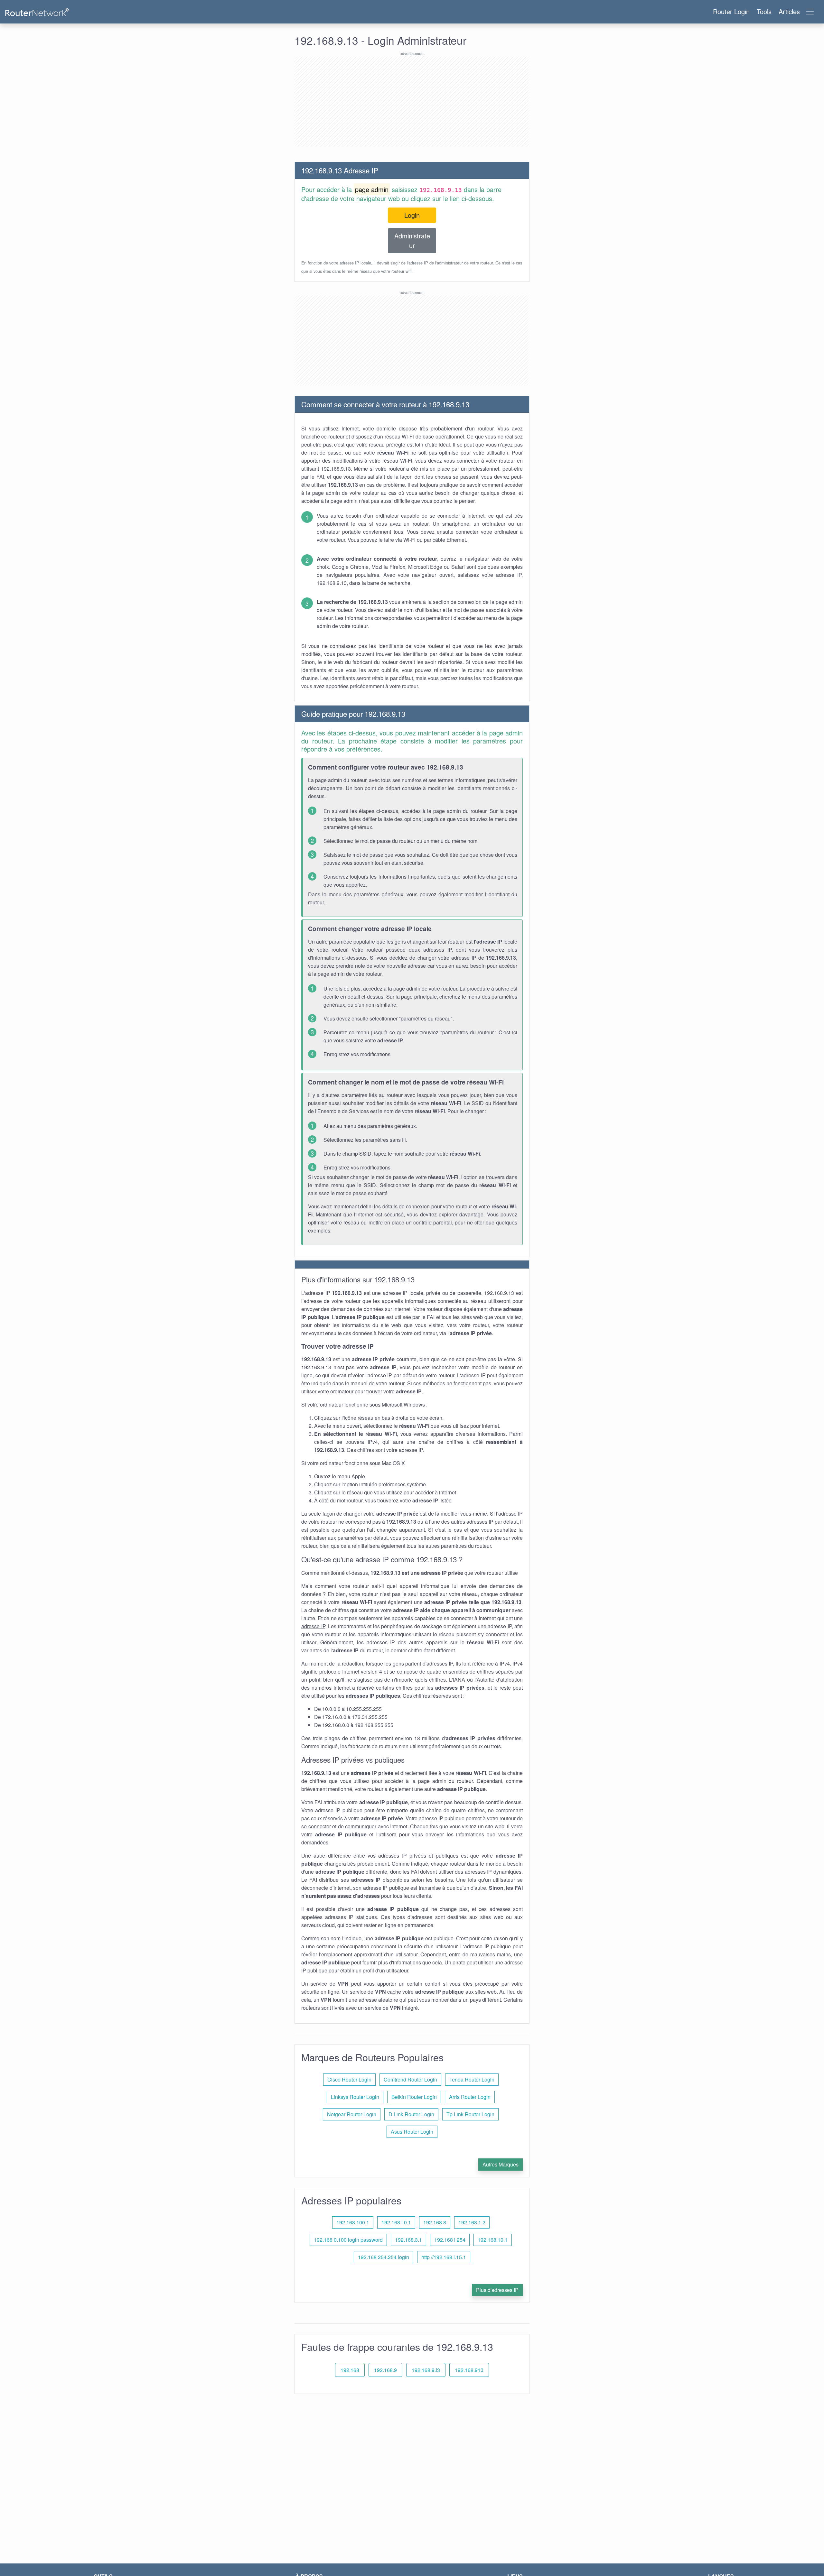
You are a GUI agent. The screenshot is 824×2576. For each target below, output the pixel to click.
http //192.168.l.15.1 (444, 2257)
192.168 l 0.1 (396, 2222)
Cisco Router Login (349, 2079)
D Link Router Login (411, 2114)
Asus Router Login (412, 2132)
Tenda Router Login (472, 2079)
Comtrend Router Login (410, 2079)
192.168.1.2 (472, 2222)
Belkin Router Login (414, 2097)
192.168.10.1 (493, 2240)
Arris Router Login (470, 2097)
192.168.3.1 (408, 2240)
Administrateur (412, 240)
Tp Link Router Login (470, 2114)
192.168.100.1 (353, 2222)
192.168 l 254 (450, 2240)
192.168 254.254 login (384, 2257)
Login (412, 215)
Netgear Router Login (352, 2114)
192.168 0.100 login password (348, 2240)
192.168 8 (435, 2222)
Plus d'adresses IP (497, 2290)
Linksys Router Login (355, 2097)
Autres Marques (501, 2164)
